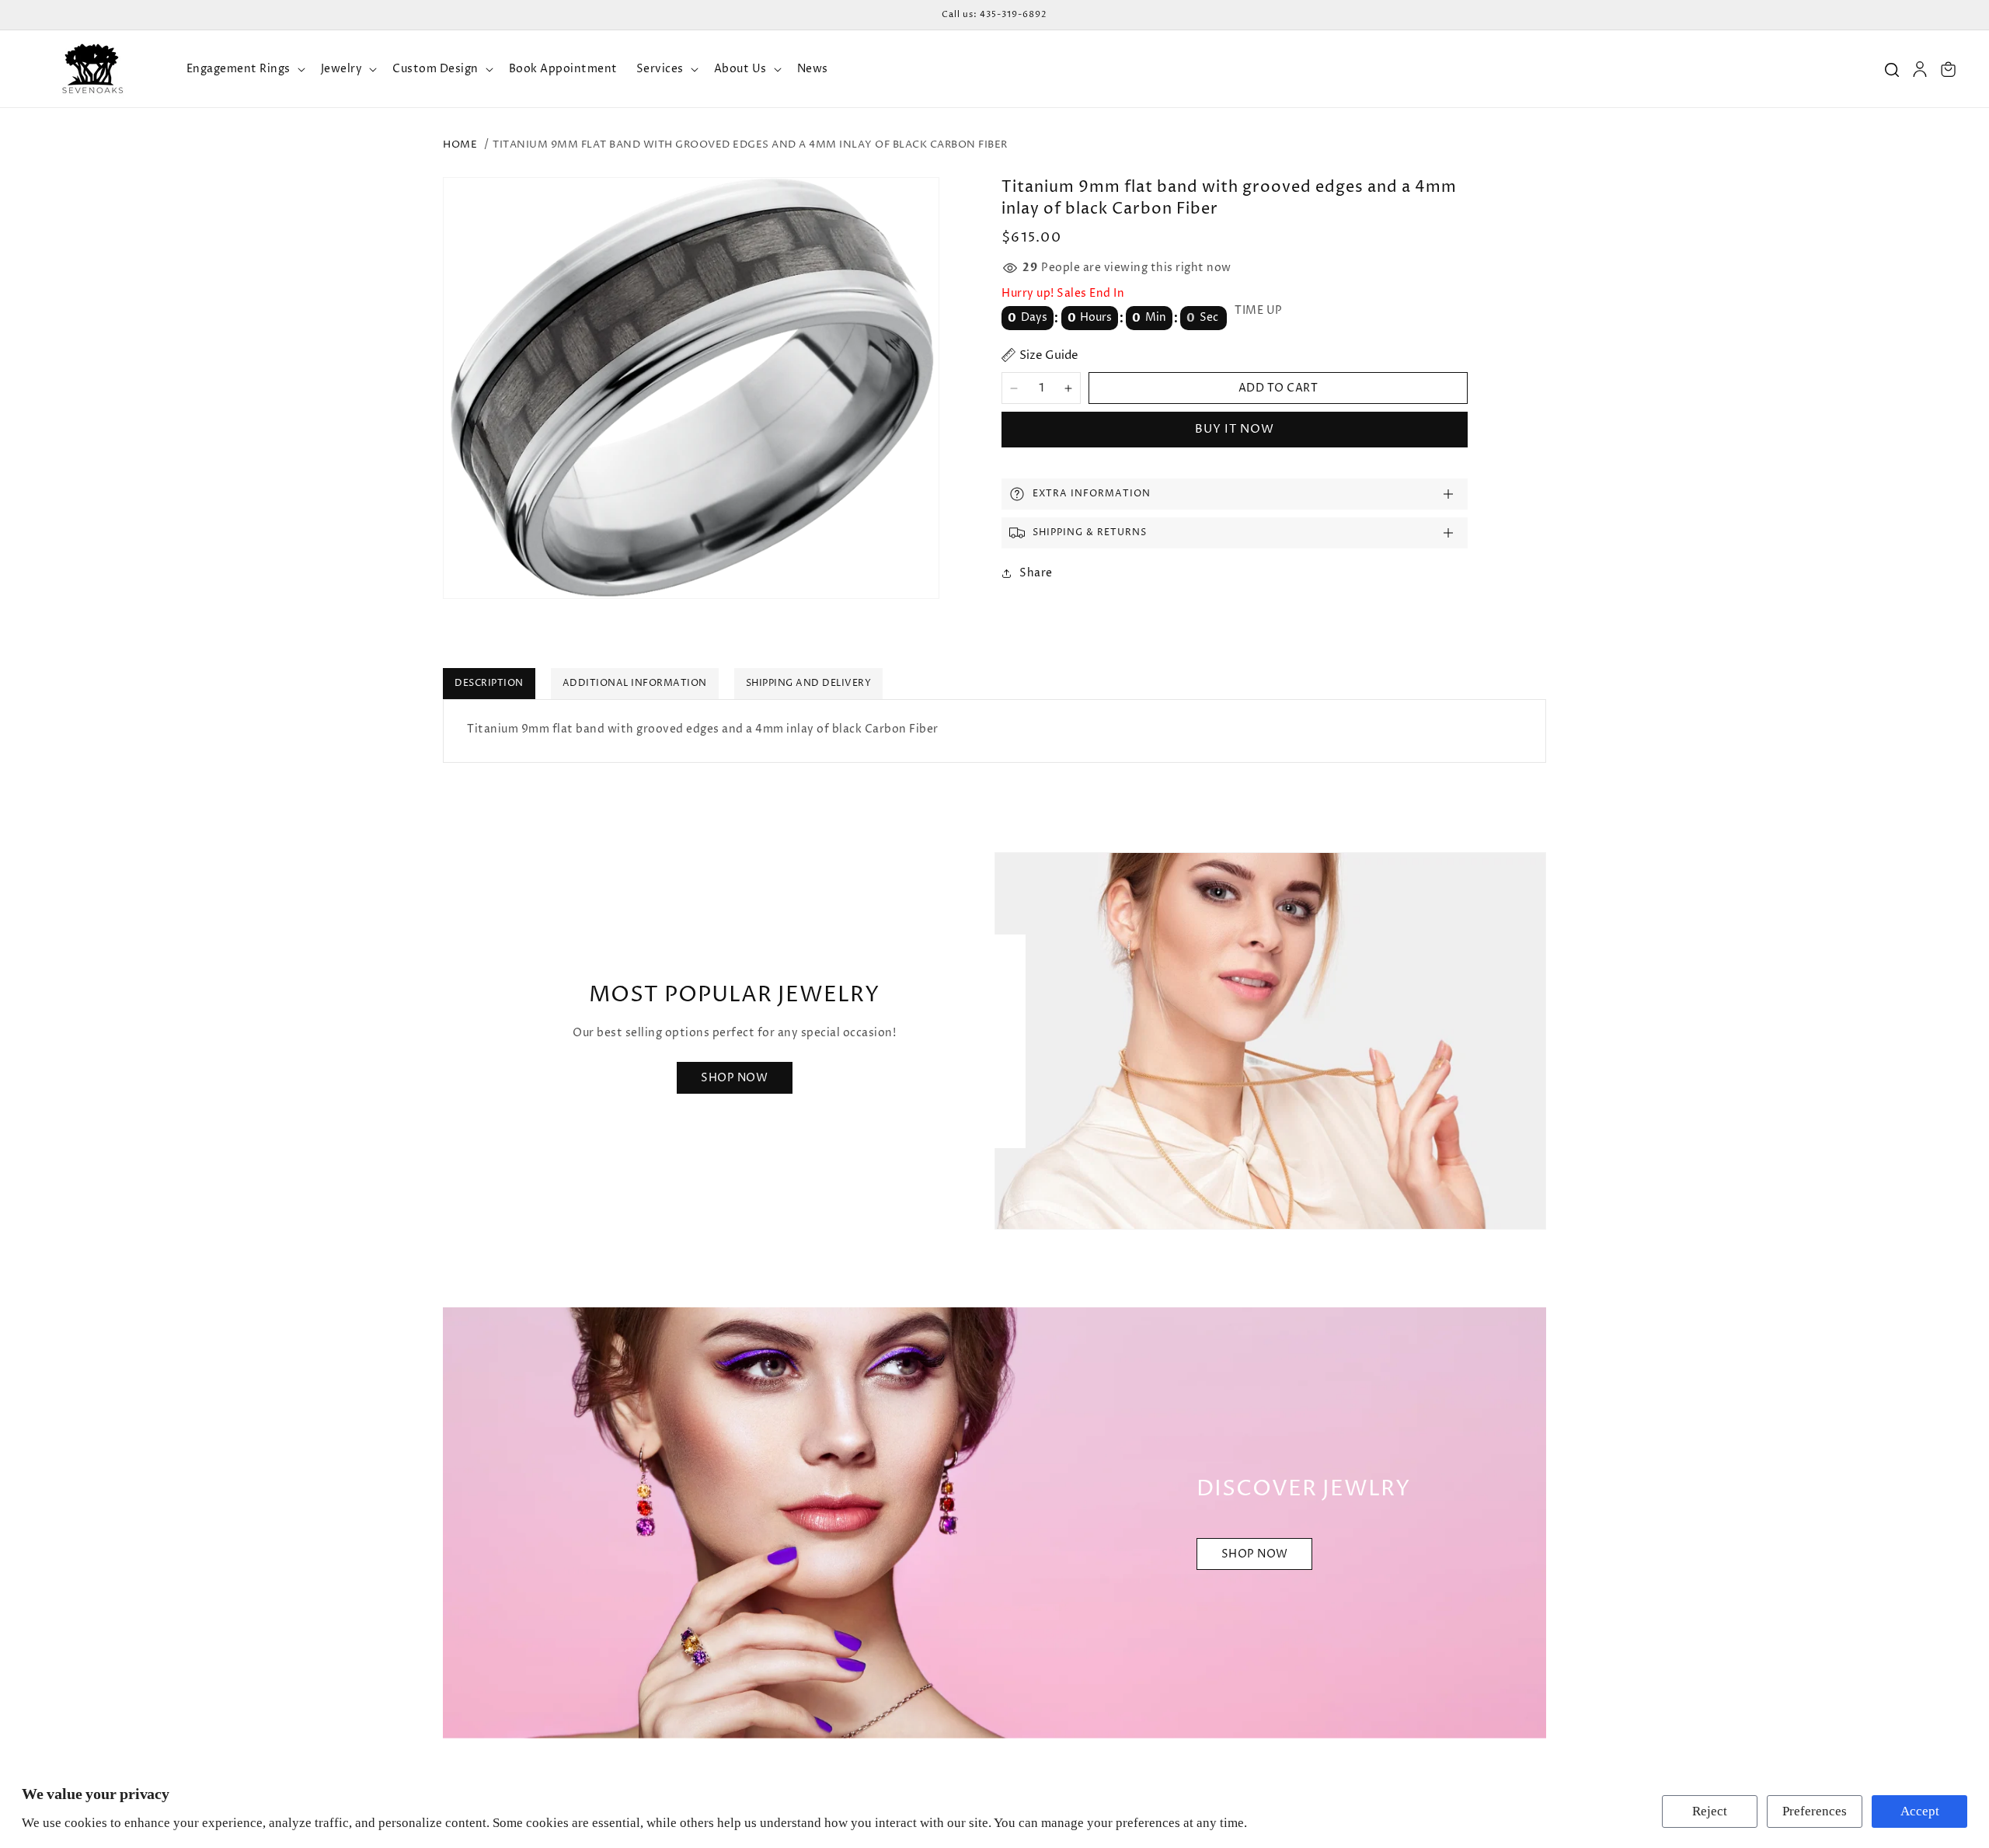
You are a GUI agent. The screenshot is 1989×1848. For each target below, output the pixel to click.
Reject (1710, 1811)
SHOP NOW (1255, 1555)
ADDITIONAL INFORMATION (635, 683)
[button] (244, 69)
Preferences (1815, 1811)
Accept (1920, 1811)
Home (460, 144)
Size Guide (1049, 355)
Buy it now (1235, 429)
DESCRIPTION (489, 683)
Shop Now (734, 1078)
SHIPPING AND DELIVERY (809, 683)
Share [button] (1036, 573)
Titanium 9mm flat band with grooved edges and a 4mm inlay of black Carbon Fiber (750, 144)
